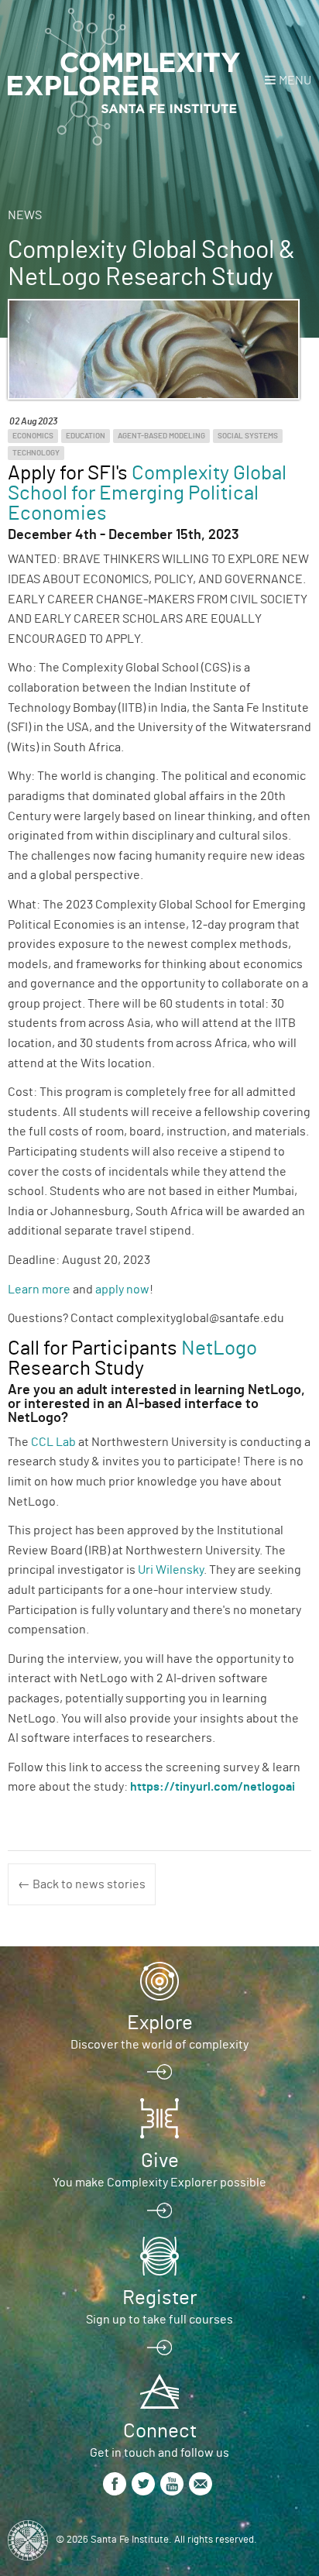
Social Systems (248, 436)
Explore (160, 2023)
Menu (295, 81)
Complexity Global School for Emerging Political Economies (147, 493)
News (25, 215)
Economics (33, 436)
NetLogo (219, 1348)
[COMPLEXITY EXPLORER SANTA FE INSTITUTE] (124, 77)
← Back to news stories (82, 1884)
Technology (36, 453)
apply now (122, 1290)
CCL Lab (53, 1442)
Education (86, 436)
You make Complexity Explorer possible (159, 2183)
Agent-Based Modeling (161, 436)
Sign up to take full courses (159, 2320)
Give (160, 2161)
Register (159, 2298)
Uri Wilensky (171, 1570)
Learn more (39, 1290)
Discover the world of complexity (159, 2045)
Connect (160, 2431)
